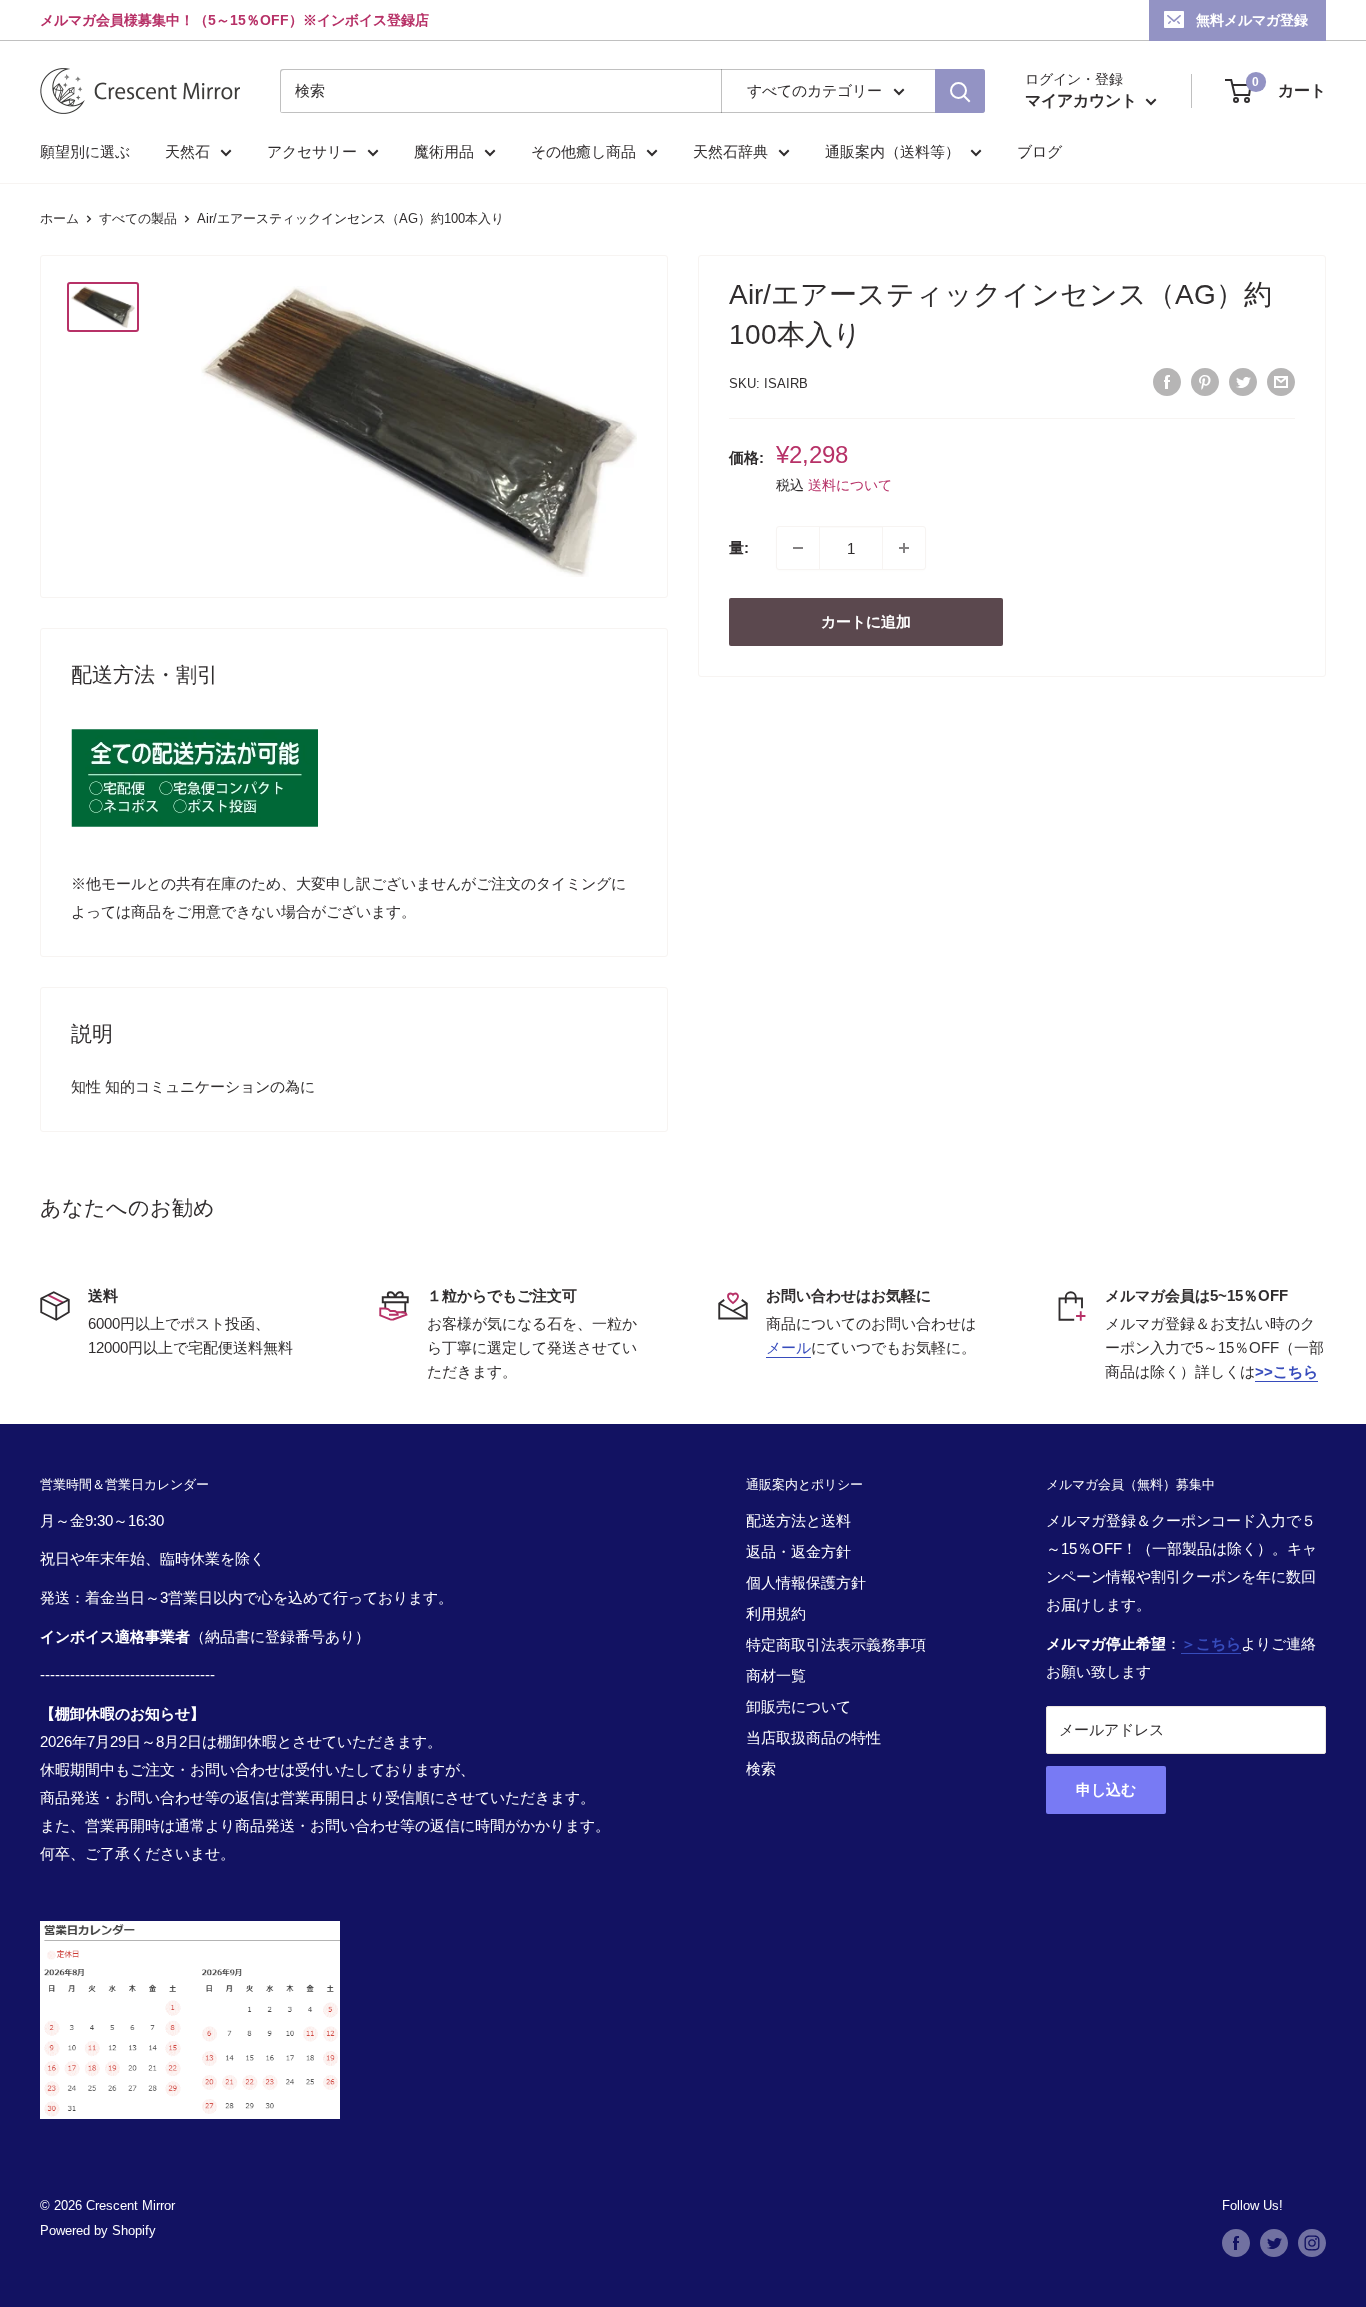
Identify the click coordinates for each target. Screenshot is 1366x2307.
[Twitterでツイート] (1243, 381)
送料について (850, 485)
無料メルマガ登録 (1252, 20)
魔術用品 (444, 151)
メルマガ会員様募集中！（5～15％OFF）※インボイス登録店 (234, 20)
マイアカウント (1083, 100)
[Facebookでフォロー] (1236, 2243)
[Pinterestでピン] (1205, 381)
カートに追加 (866, 621)
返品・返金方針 (798, 1551)
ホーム (59, 218)
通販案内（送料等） (892, 151)
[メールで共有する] (1281, 381)
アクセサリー (312, 151)
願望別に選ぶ (85, 151)
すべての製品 (138, 218)
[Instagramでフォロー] (1312, 2243)
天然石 (187, 151)
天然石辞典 (730, 151)
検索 (761, 1768)
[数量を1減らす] (798, 548)
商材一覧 (776, 1675)
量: (739, 547)
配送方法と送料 (798, 1520)
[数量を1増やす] (904, 548)
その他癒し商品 (583, 151)
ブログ (1039, 151)
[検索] (960, 91)
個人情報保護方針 (806, 1582)
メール (788, 1347)
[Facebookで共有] (1167, 381)
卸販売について (798, 1706)
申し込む (1106, 1789)
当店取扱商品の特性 (813, 1737)
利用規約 (776, 1613)
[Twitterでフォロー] (1274, 2243)
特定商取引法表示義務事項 (836, 1644)
